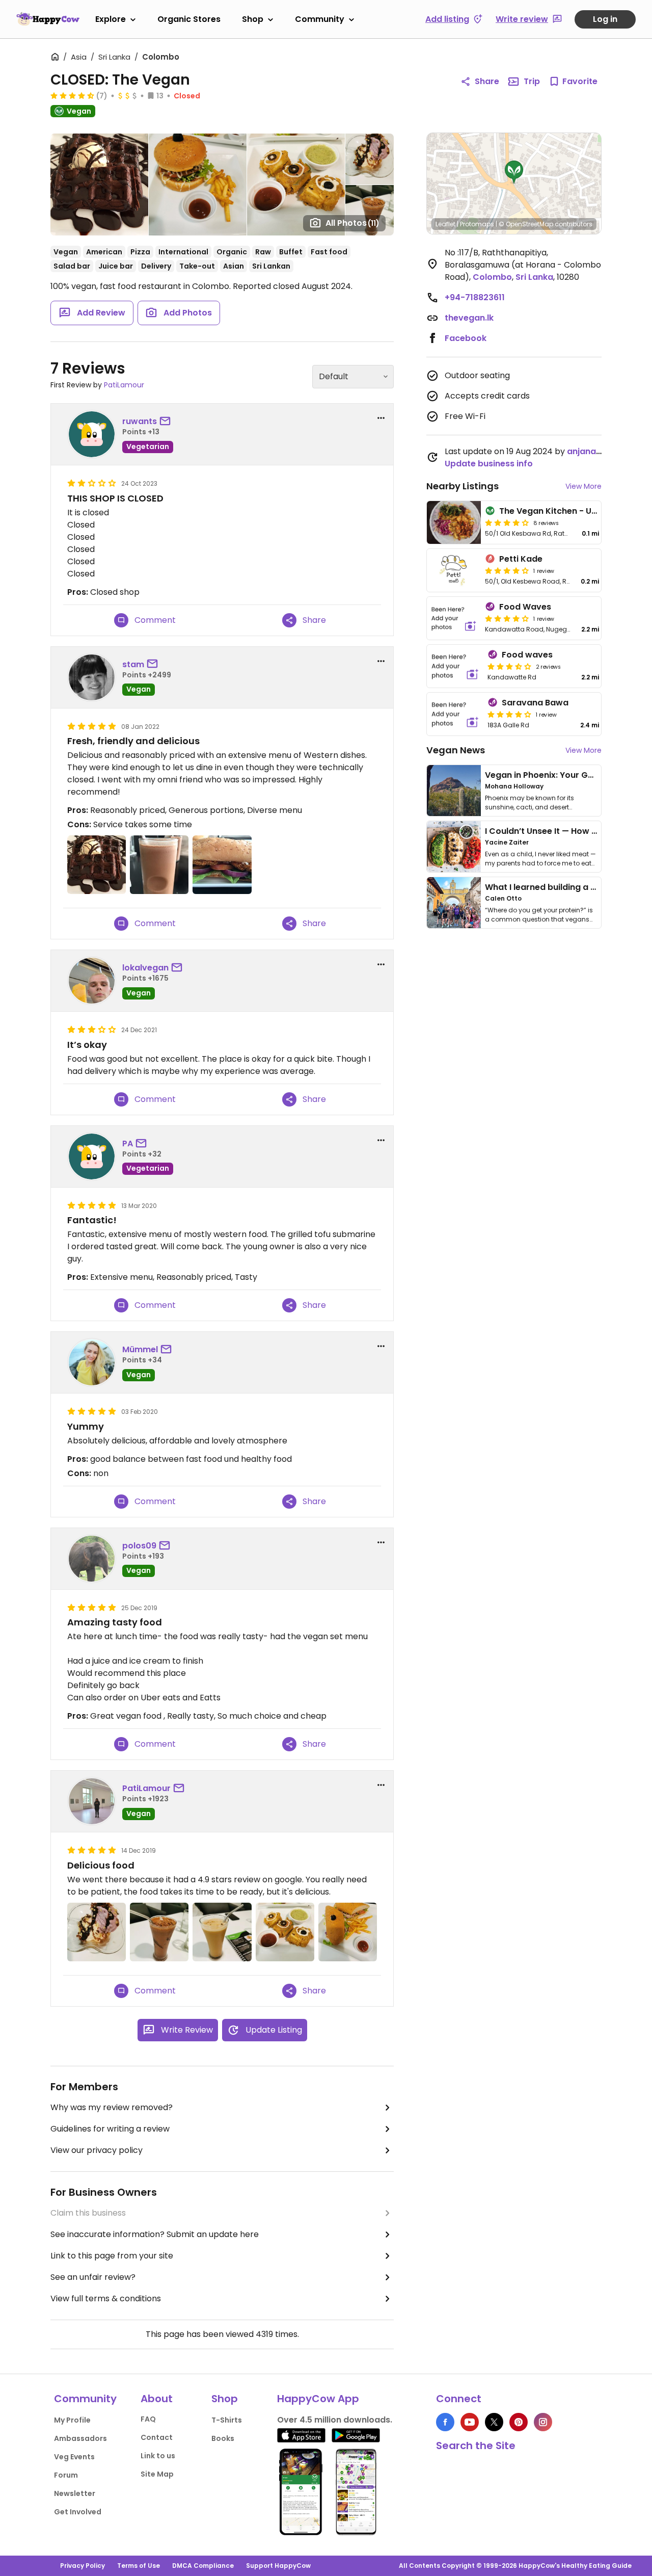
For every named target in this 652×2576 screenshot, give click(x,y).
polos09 (139, 1546)
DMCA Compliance (203, 2566)
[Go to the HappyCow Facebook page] (445, 2422)
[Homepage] (48, 19)
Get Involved (78, 2512)
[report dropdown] (381, 418)
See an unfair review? (93, 2277)
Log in (605, 19)
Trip (532, 81)
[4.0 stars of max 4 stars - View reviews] (507, 570)
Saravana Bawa (535, 703)
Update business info (489, 464)
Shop (253, 19)
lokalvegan (145, 968)
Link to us (158, 2456)
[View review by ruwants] (92, 434)
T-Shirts (227, 2420)
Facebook (466, 338)
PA (128, 1144)
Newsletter (75, 2493)
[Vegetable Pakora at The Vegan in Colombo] (285, 1932)
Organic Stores (189, 19)
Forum (66, 2475)
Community (320, 19)
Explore (111, 19)
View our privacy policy (97, 2150)
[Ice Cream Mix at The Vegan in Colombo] (97, 1932)
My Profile (72, 2420)
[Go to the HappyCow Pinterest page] (519, 2422)
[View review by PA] (92, 1156)
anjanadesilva (596, 451)
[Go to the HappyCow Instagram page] (543, 2422)
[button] (514, 172)
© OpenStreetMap (526, 224)
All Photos (352, 223)
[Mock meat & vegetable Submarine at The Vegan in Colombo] (348, 1932)
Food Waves (525, 607)
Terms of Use (139, 2566)
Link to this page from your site (112, 2256)
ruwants (140, 421)
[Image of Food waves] (455, 666)
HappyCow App (318, 2399)
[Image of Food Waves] (454, 618)
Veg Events (74, 2457)
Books (223, 2438)
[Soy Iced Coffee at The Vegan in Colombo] (222, 1932)
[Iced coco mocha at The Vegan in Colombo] (159, 865)
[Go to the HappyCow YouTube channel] (470, 2422)
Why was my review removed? (112, 2107)
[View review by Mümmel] (92, 1362)
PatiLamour (124, 385)
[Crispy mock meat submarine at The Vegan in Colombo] (222, 865)
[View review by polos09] (92, 1559)
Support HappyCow (278, 2566)
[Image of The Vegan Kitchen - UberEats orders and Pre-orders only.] (454, 522)
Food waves (527, 655)
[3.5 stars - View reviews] (509, 666)
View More (583, 486)
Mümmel (140, 1349)
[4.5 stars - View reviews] (72, 95)
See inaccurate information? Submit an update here (155, 2234)
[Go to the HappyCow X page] (494, 2422)
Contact (157, 2437)
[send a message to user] (167, 422)
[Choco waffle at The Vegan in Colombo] (97, 865)
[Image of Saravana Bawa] (455, 714)
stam (133, 664)
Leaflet (445, 224)
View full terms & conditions (106, 2298)
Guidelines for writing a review (110, 2129)
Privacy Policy (83, 2566)
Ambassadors (80, 2438)
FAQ (148, 2419)
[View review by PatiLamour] (92, 1801)
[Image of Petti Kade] (454, 570)
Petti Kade (521, 559)
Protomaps (477, 224)
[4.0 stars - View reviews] (507, 522)
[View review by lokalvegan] (92, 981)
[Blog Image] (454, 791)
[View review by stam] (92, 677)
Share (487, 81)
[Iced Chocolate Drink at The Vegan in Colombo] (159, 1932)
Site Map (157, 2474)
